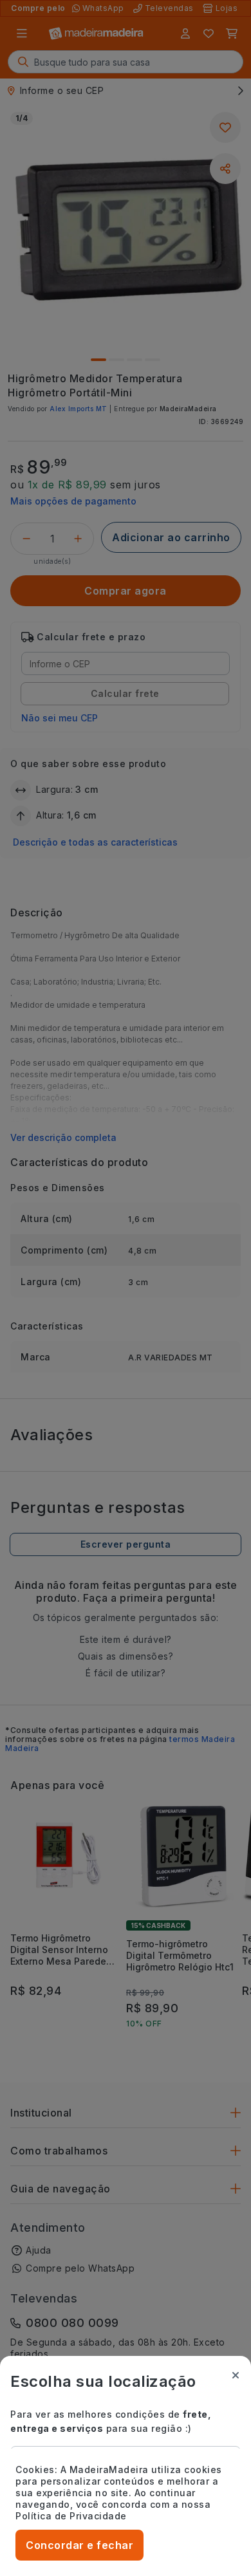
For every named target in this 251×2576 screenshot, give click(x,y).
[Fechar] (236, 2375)
